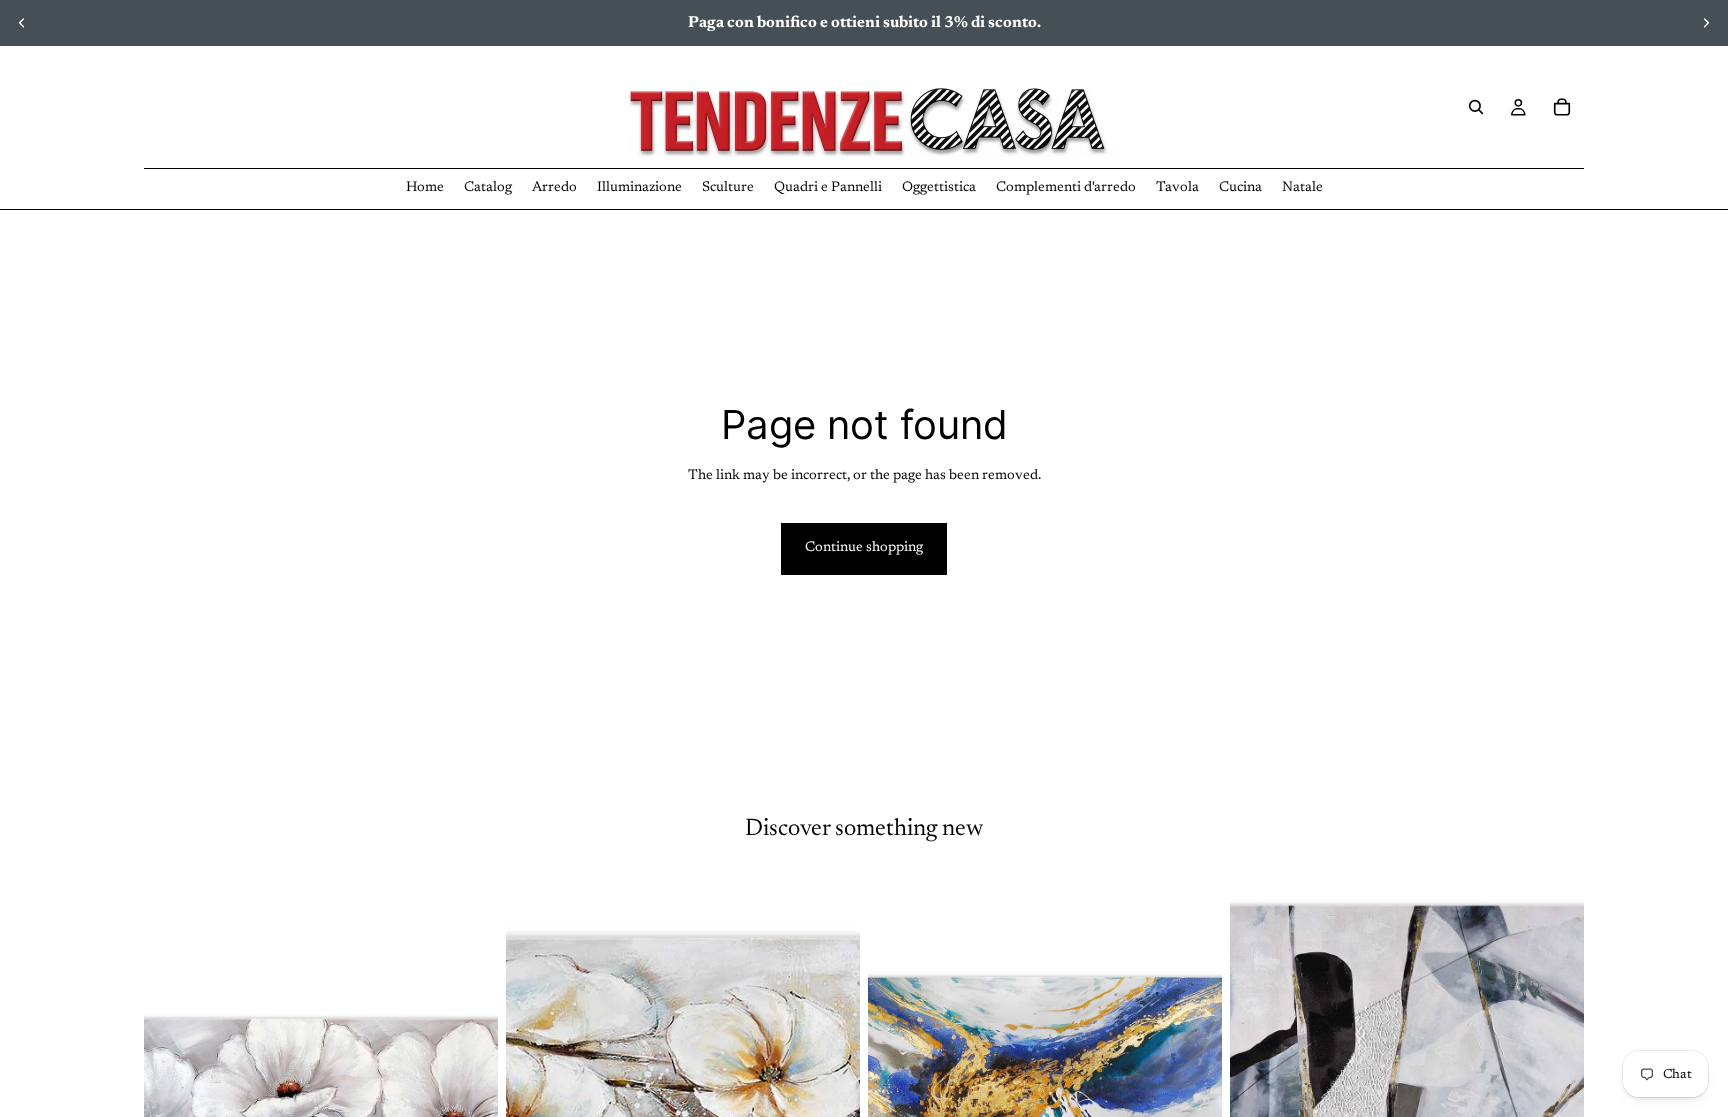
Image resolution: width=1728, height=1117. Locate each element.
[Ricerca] (1476, 107)
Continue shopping (864, 548)
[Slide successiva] (1706, 23)
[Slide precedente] (22, 23)
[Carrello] (1562, 107)
